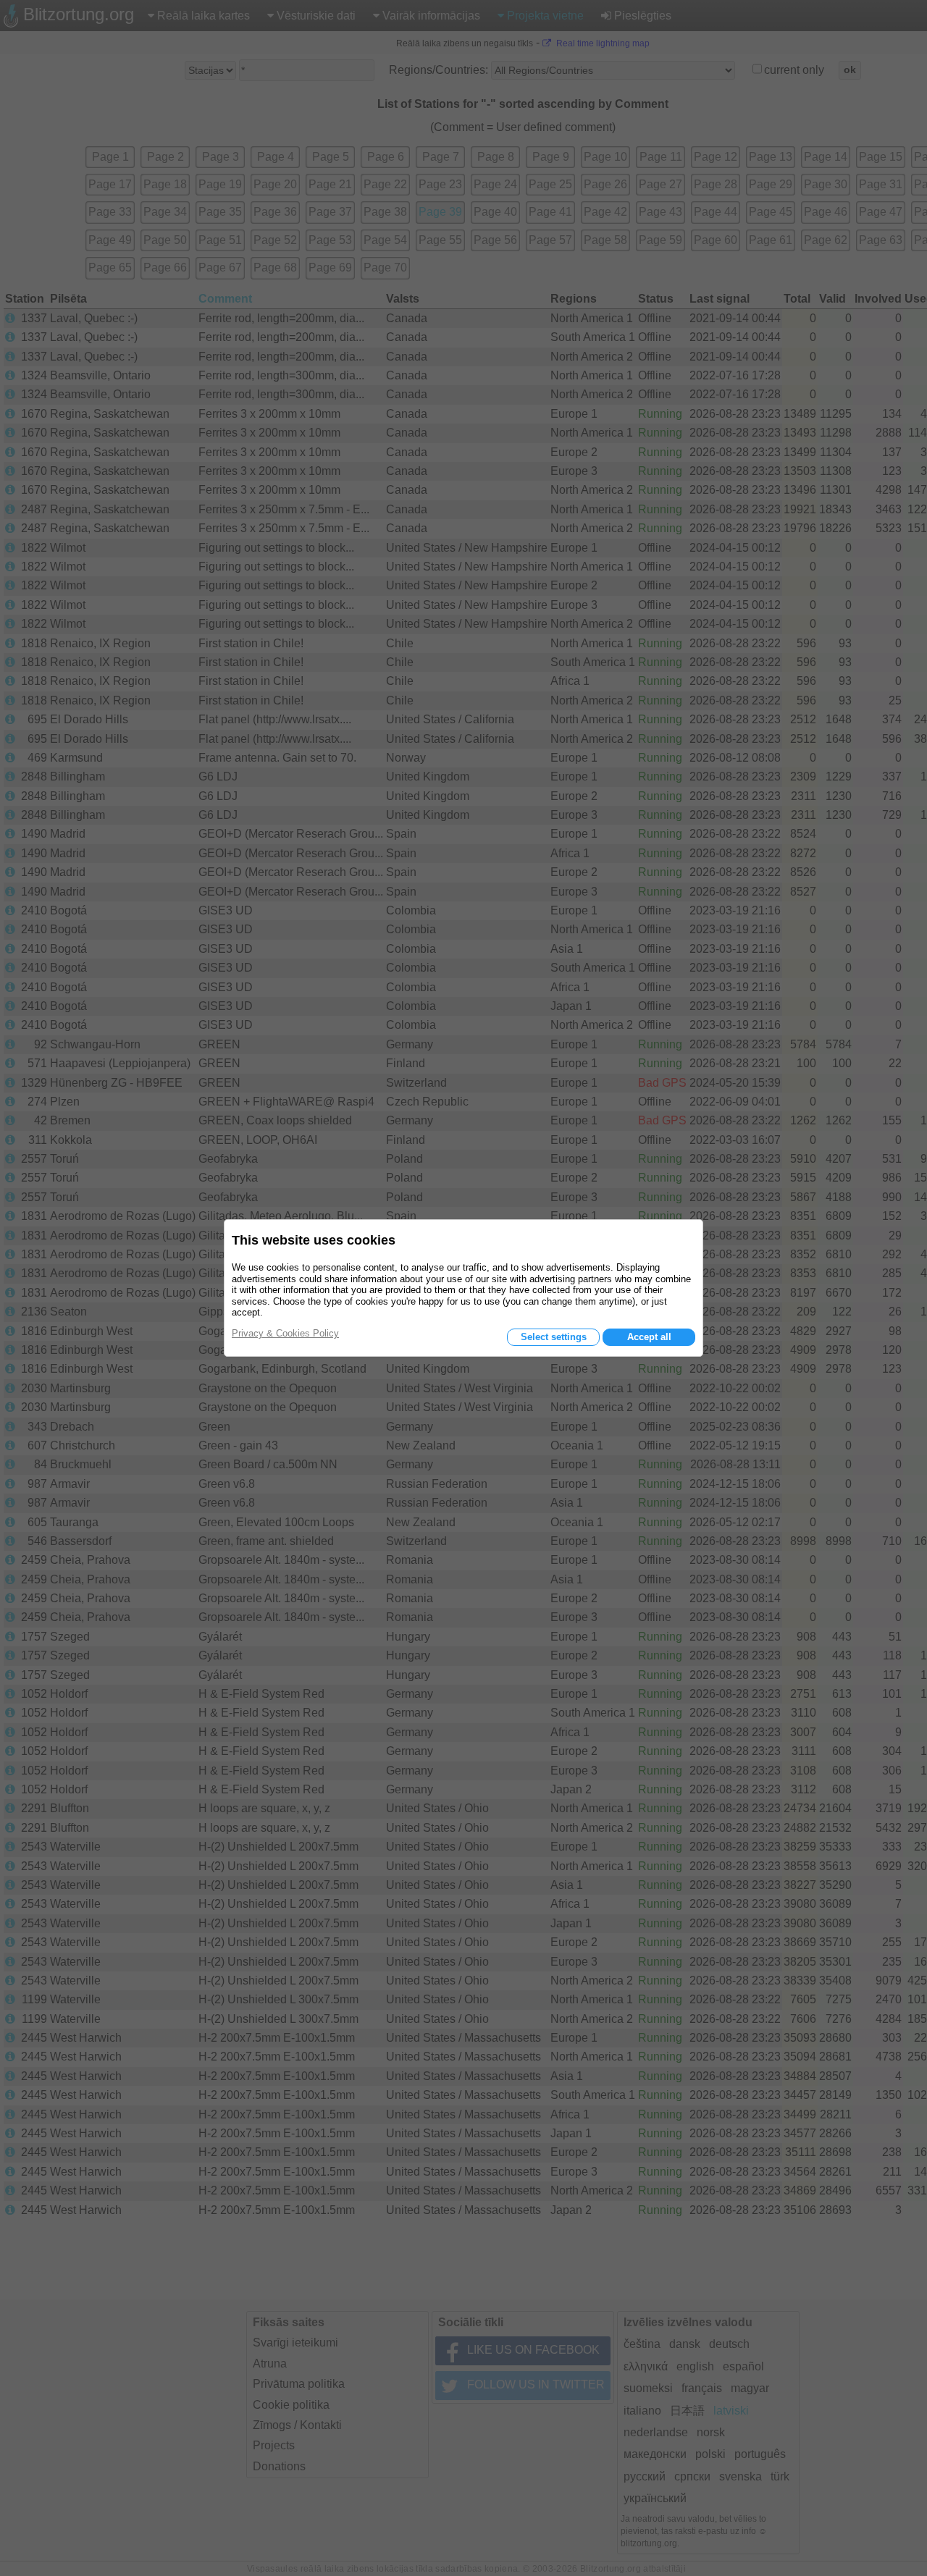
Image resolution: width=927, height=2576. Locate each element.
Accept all (649, 1337)
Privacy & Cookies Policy (285, 1333)
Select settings (554, 1337)
